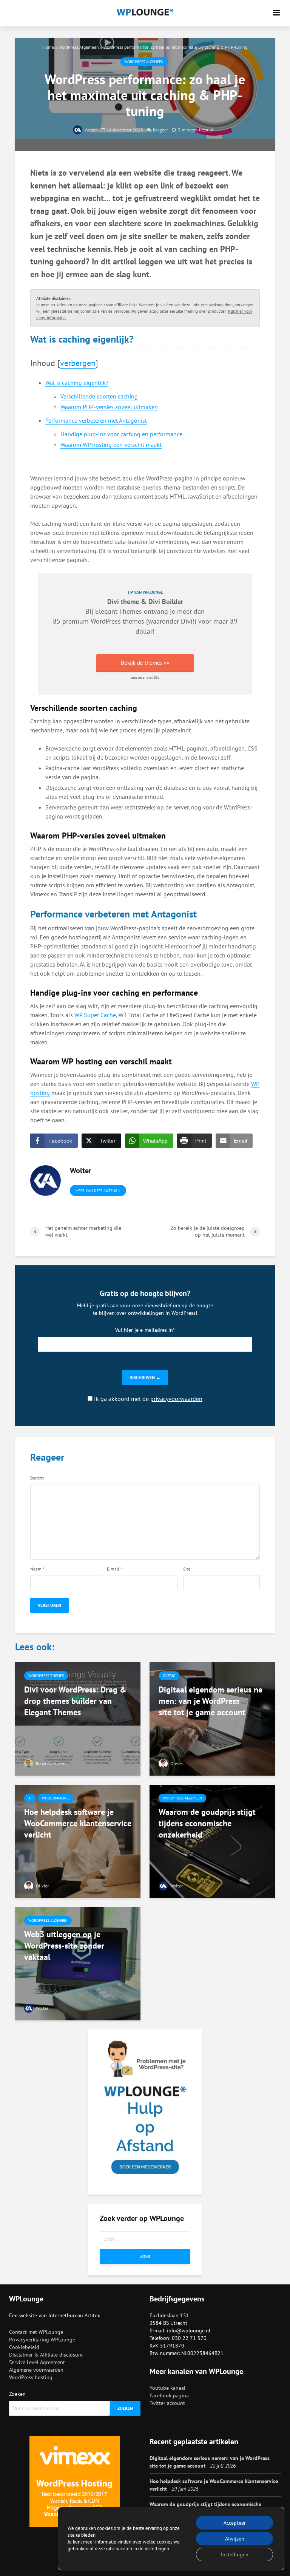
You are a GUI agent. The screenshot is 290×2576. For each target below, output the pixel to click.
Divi (187, 621)
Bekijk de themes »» (145, 663)
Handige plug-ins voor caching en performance (121, 434)
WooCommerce (56, 1798)
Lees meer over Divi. (145, 677)
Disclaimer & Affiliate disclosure (46, 2355)
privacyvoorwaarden (176, 1399)
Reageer (160, 130)
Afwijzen (235, 2539)
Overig (169, 1676)
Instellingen (235, 2554)
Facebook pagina (169, 2395)
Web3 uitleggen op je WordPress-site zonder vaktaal (64, 1946)
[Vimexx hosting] (75, 2482)
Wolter (90, 130)
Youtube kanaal (167, 2388)
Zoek (145, 2256)
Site (187, 1569)
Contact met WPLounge (36, 2332)
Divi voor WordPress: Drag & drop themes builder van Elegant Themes (75, 1701)
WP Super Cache (95, 1015)
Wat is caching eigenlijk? (77, 383)
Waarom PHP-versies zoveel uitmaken (109, 407)
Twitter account (167, 2403)
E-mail (114, 1569)
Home (48, 47)
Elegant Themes (119, 611)
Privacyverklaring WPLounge (42, 2340)
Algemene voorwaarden (36, 2370)
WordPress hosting (31, 2377)
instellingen (157, 2549)
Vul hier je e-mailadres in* (145, 1330)
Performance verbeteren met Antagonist (96, 420)
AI (30, 1798)
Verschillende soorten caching (99, 396)
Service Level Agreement (37, 2362)
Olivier (176, 1763)
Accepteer (235, 2523)
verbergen (78, 363)
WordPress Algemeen (79, 47)
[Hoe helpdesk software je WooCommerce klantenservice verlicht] (78, 1841)
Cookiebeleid (24, 2347)
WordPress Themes (46, 1676)
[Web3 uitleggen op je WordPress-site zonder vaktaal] (78, 1963)
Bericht (37, 1478)
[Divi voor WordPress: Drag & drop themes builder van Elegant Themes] (78, 1718)
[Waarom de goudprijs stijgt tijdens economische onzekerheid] (212, 1841)
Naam (37, 1569)
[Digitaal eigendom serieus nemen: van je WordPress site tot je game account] (212, 1718)
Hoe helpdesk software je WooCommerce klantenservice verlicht (78, 1823)
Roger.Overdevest (52, 1763)
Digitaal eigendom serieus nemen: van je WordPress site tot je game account (211, 1701)
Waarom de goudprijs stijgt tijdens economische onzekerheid (207, 1823)
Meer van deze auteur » (98, 1191)
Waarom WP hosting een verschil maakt (111, 445)
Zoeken (17, 2394)
